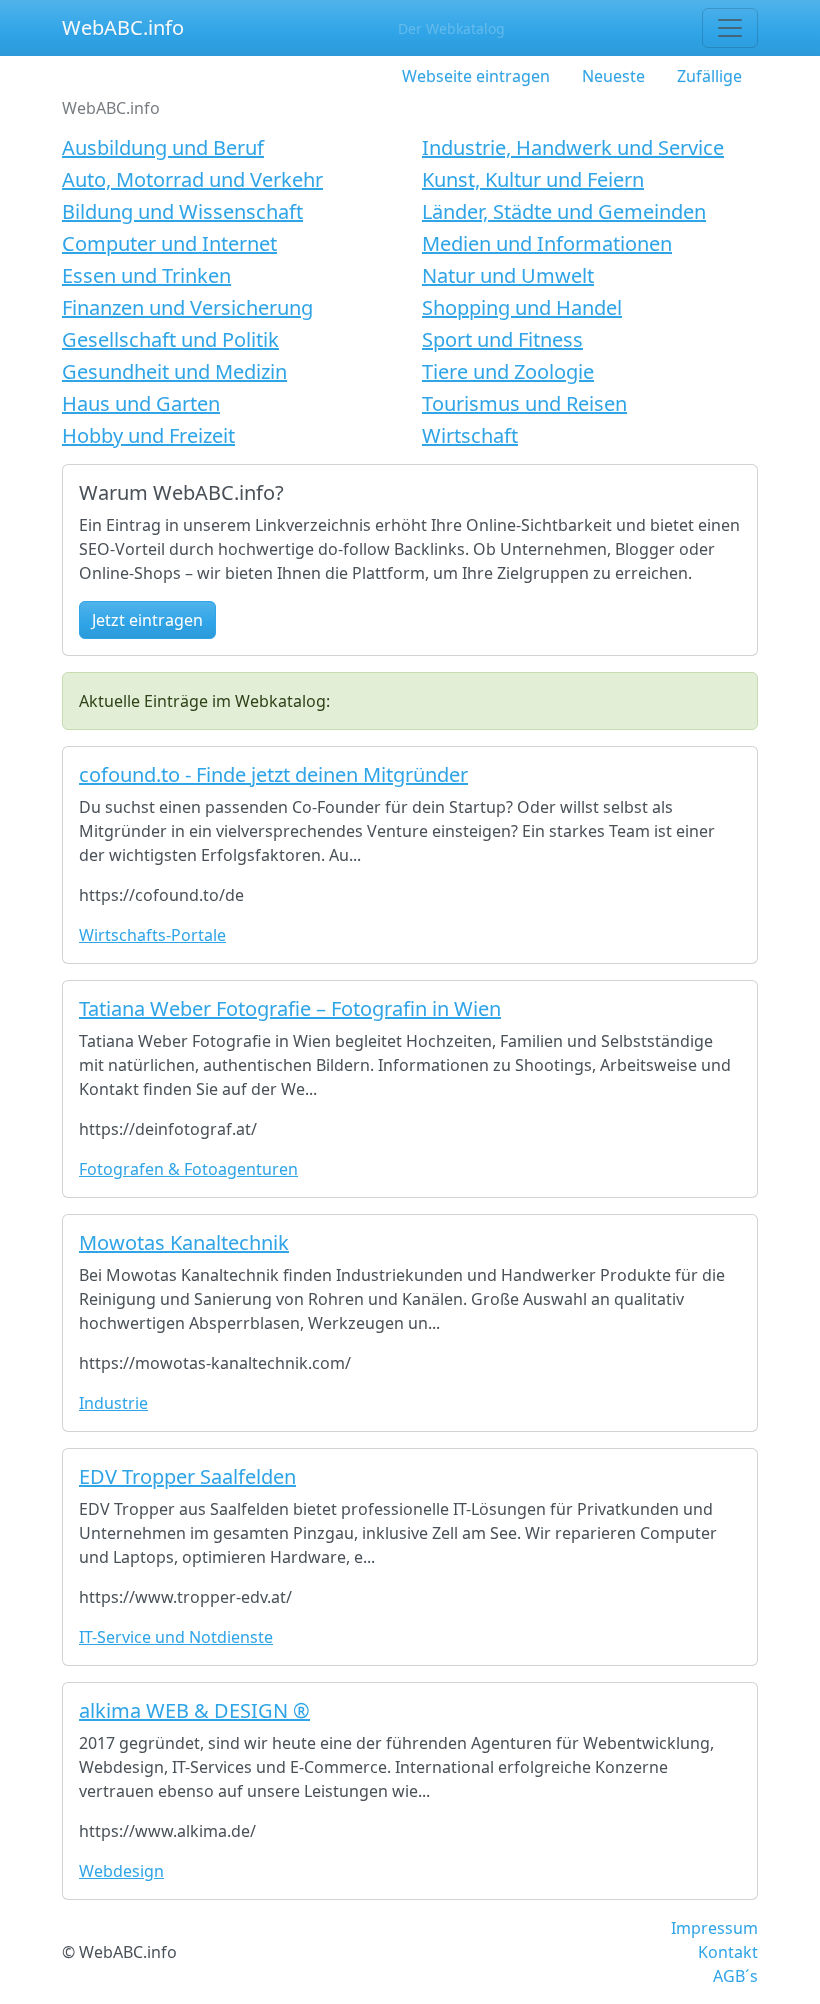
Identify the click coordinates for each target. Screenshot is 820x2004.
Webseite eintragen (476, 76)
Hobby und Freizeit (148, 435)
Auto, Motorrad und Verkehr (192, 179)
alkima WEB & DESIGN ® (194, 1710)
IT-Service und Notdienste (176, 1637)
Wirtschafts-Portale (152, 935)
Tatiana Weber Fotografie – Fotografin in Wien (290, 1008)
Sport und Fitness (502, 339)
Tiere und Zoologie (508, 371)
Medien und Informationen (547, 243)
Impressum (714, 1928)
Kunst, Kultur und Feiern (533, 179)
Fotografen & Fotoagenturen (188, 1169)
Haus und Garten (141, 403)
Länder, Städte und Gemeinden (564, 211)
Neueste (613, 76)
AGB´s (735, 1976)
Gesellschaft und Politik (170, 339)
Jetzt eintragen (147, 620)
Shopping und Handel (522, 307)
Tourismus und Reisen (524, 403)
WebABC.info (123, 27)
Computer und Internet (169, 243)
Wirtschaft (470, 435)
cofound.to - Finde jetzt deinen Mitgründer (273, 774)
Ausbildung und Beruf (163, 147)
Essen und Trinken (146, 275)
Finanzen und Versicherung (187, 307)
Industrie (113, 1403)
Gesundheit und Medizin (174, 371)
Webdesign (121, 1871)
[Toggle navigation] (730, 28)
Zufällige (709, 76)
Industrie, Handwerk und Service (573, 147)
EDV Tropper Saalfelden (187, 1476)
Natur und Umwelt (508, 275)
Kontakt (728, 1952)
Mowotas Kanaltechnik (184, 1242)
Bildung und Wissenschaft (182, 211)
